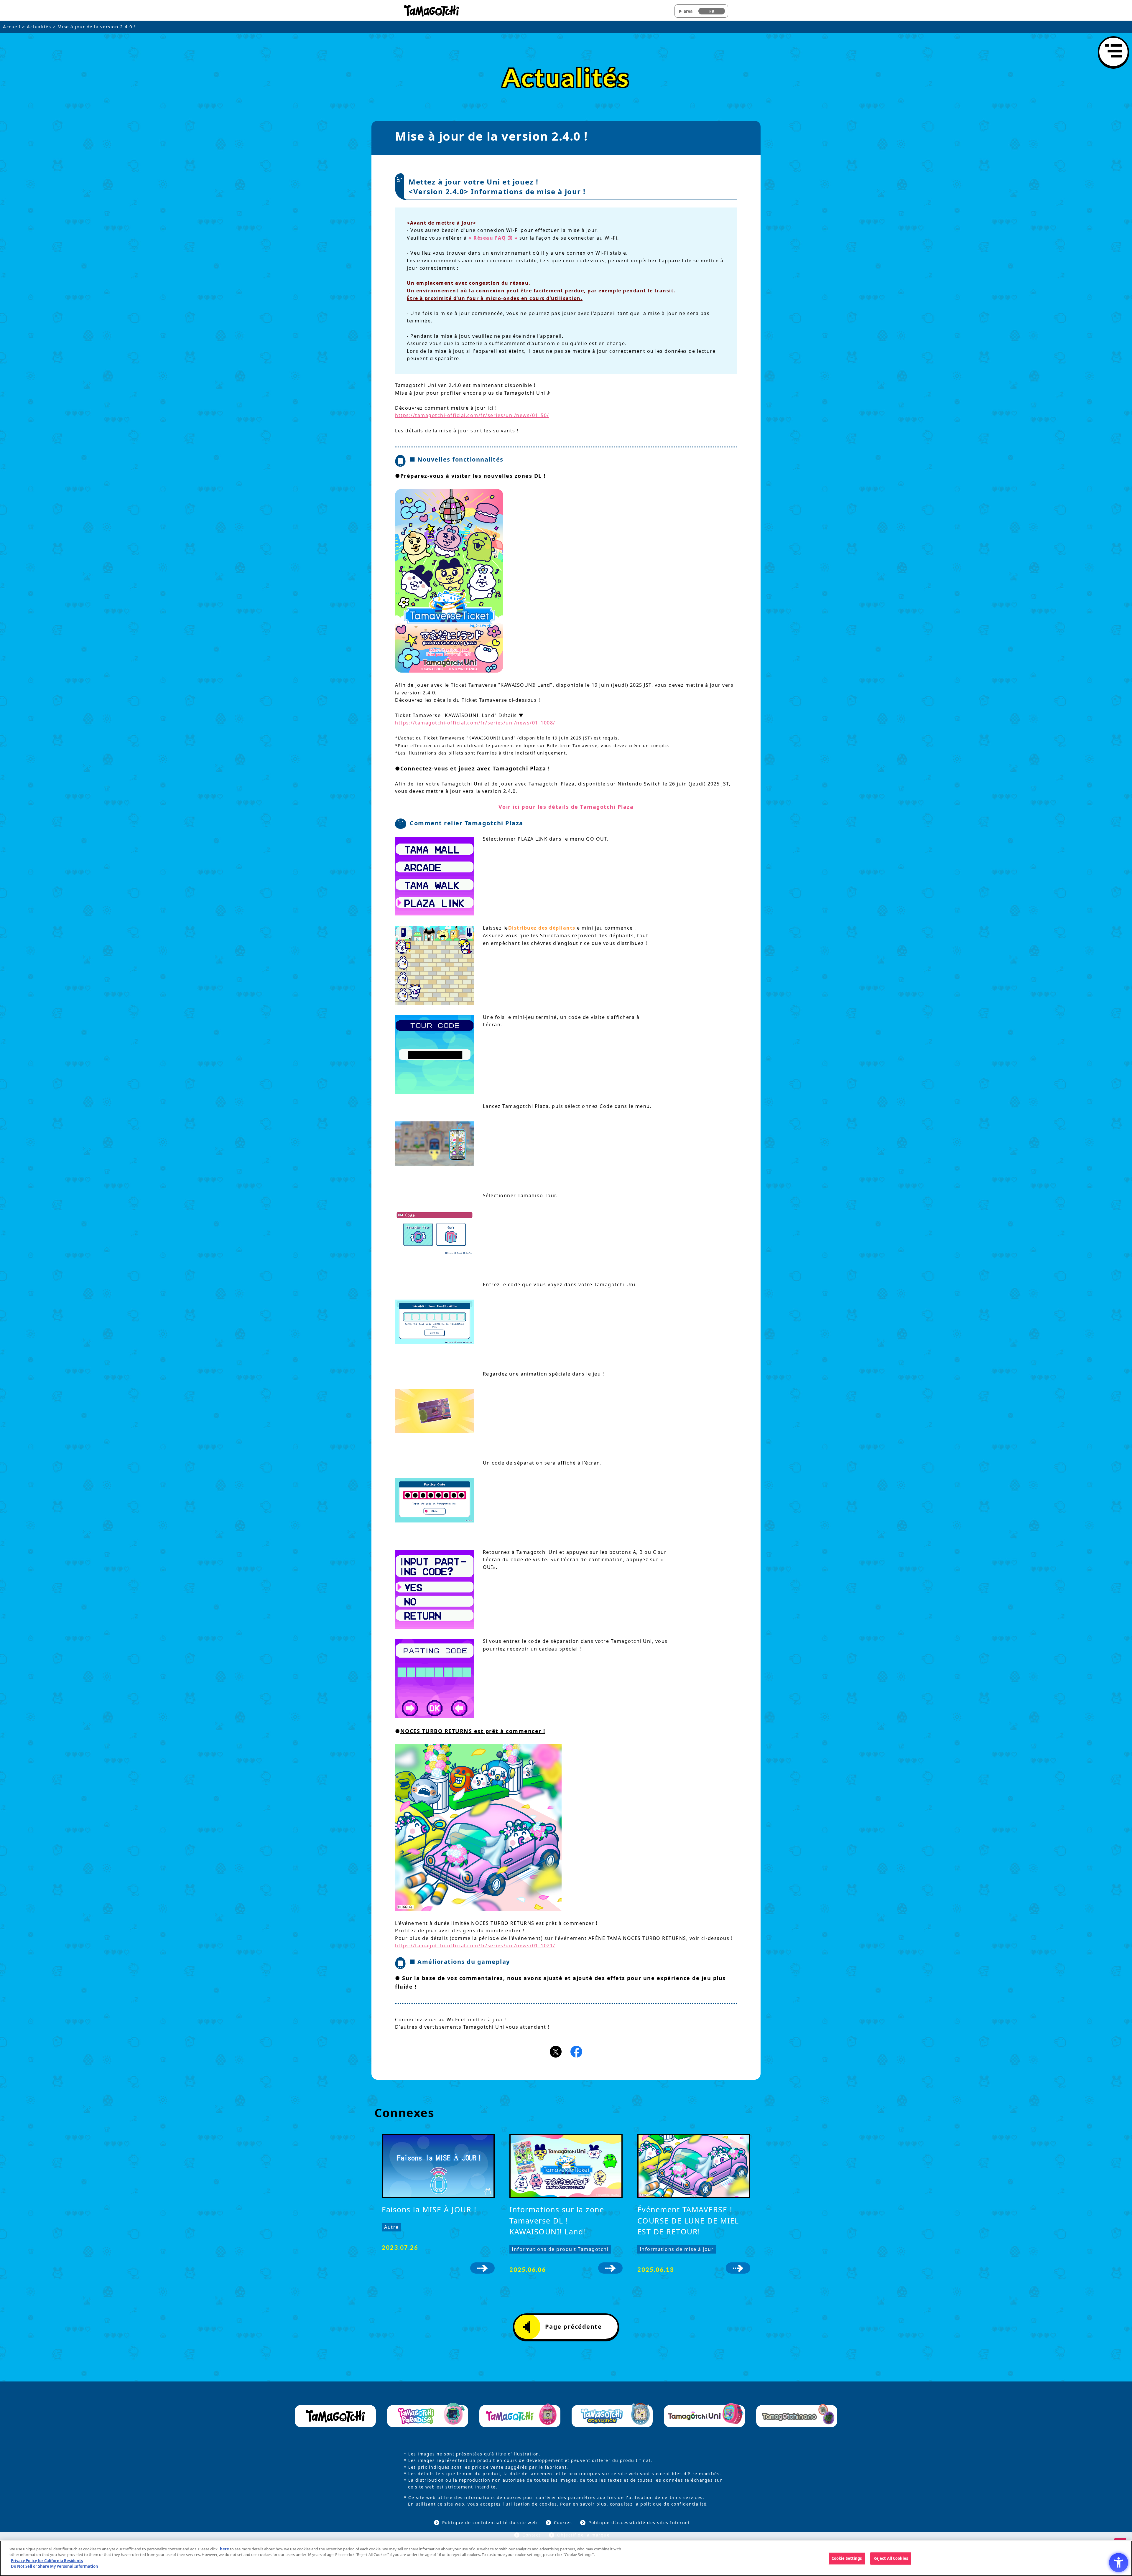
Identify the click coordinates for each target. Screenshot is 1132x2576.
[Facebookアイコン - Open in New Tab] (576, 2051)
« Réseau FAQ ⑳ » (493, 238)
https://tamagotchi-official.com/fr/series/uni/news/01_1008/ (475, 723)
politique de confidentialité (673, 2504)
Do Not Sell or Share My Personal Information (55, 2566)
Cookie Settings (847, 2558)
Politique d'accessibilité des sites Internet (639, 2523)
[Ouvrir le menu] (1113, 52)
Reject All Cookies (891, 2558)
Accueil (12, 27)
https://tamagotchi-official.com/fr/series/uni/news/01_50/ (472, 415)
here (224, 2549)
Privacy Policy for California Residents (47, 2560)
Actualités (39, 27)
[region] (566, 2558)
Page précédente (574, 2327)
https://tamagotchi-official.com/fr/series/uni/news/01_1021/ (475, 1946)
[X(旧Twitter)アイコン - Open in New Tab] (556, 2051)
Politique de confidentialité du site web (490, 2523)
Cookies (563, 2523)
